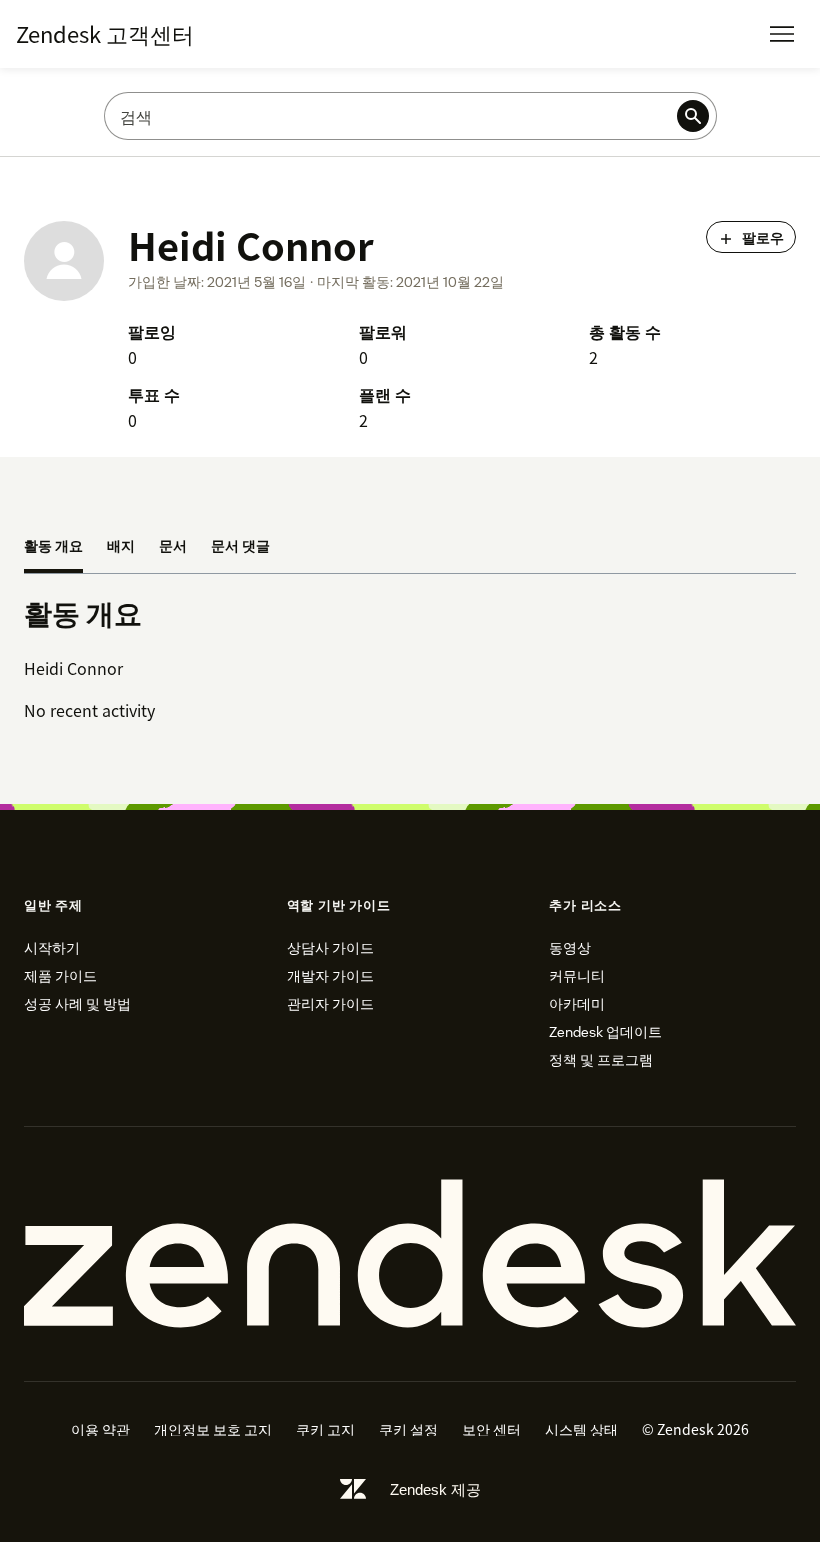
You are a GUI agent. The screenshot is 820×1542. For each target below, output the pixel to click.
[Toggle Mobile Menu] (782, 34)
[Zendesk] (410, 1254)
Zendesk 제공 (435, 1489)
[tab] (53, 547)
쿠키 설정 (408, 1429)
